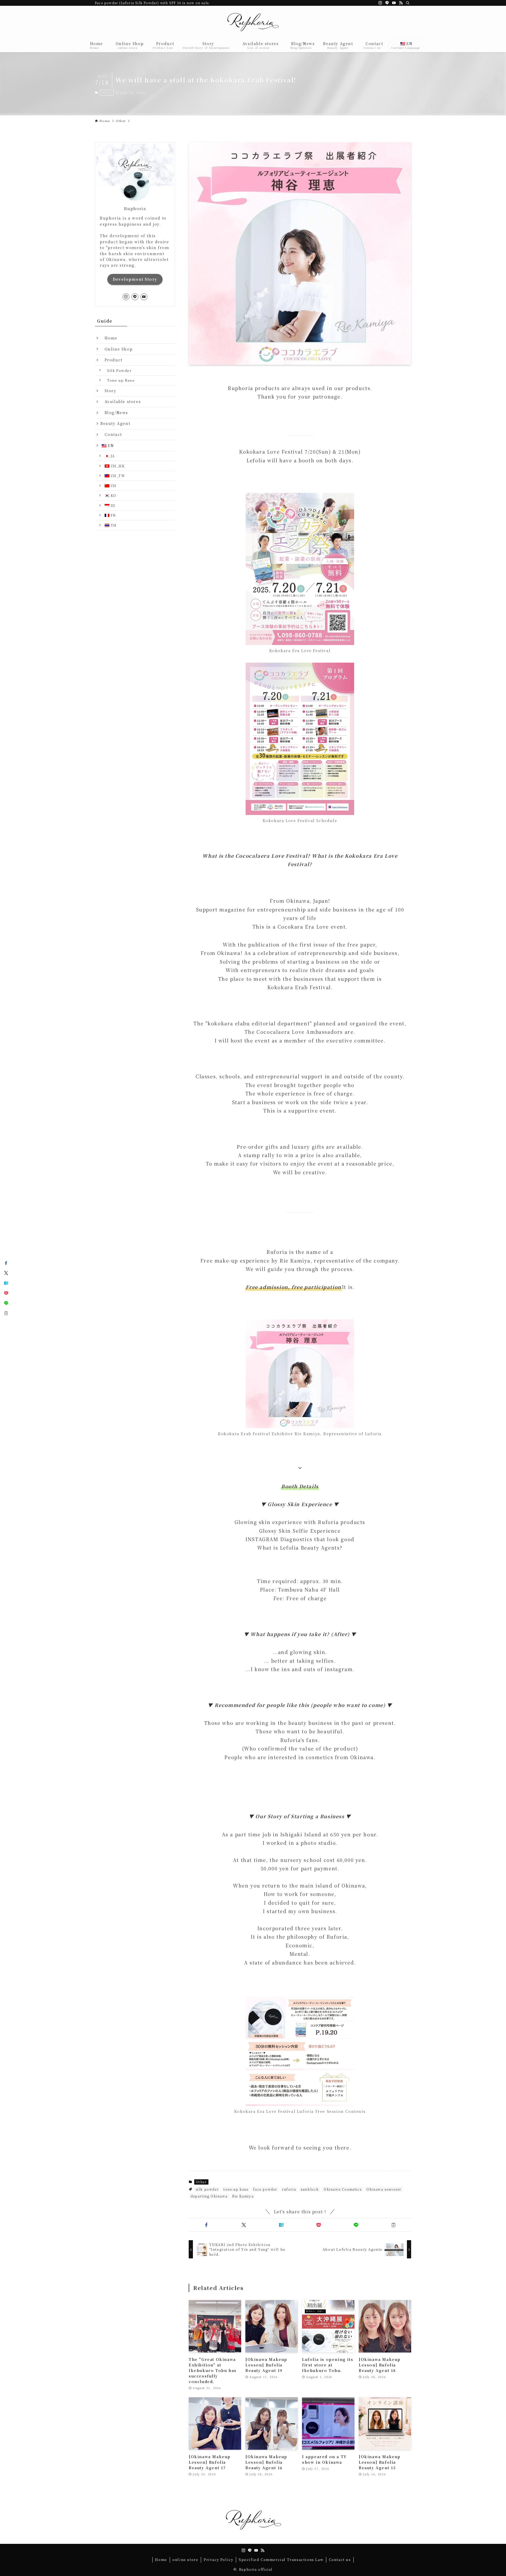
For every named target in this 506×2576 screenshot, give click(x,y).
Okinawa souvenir (384, 2189)
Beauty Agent (115, 423)
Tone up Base (119, 380)
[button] (206, 2225)
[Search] (408, 3)
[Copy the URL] (393, 2225)
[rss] (401, 3)
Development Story (135, 279)
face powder (265, 2189)
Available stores (121, 401)
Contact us (340, 2560)
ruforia (289, 2189)
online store (185, 2560)
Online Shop (116, 349)
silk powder (207, 2189)
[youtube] (394, 3)
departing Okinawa (209, 2196)
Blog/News (114, 413)
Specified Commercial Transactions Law (281, 2560)
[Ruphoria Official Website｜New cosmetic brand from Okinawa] (253, 23)
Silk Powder (118, 370)
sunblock (310, 2189)
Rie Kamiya (243, 2196)
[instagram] (380, 3)
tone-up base (236, 2189)
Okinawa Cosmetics (343, 2189)
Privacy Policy (218, 2560)
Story (108, 391)
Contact (111, 434)
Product (111, 360)
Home (109, 338)
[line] (387, 3)
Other (107, 93)
